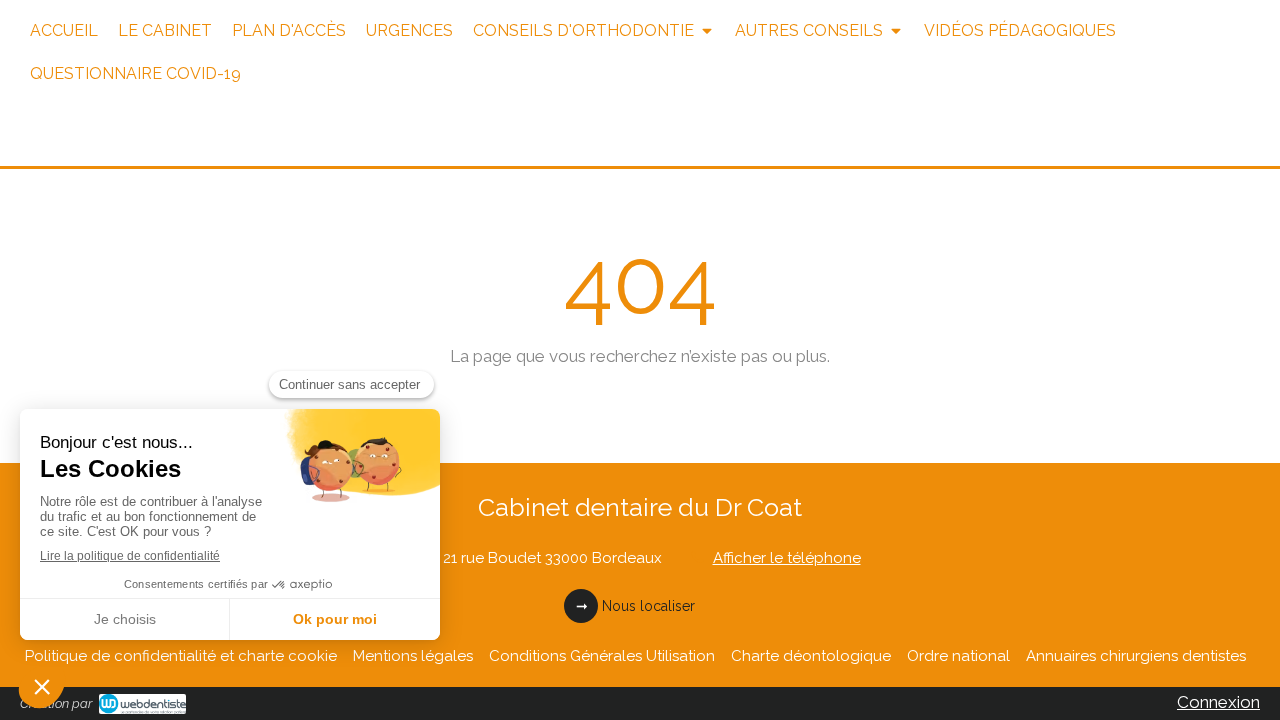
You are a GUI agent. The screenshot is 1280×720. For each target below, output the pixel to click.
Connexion (1218, 702)
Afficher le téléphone (787, 558)
